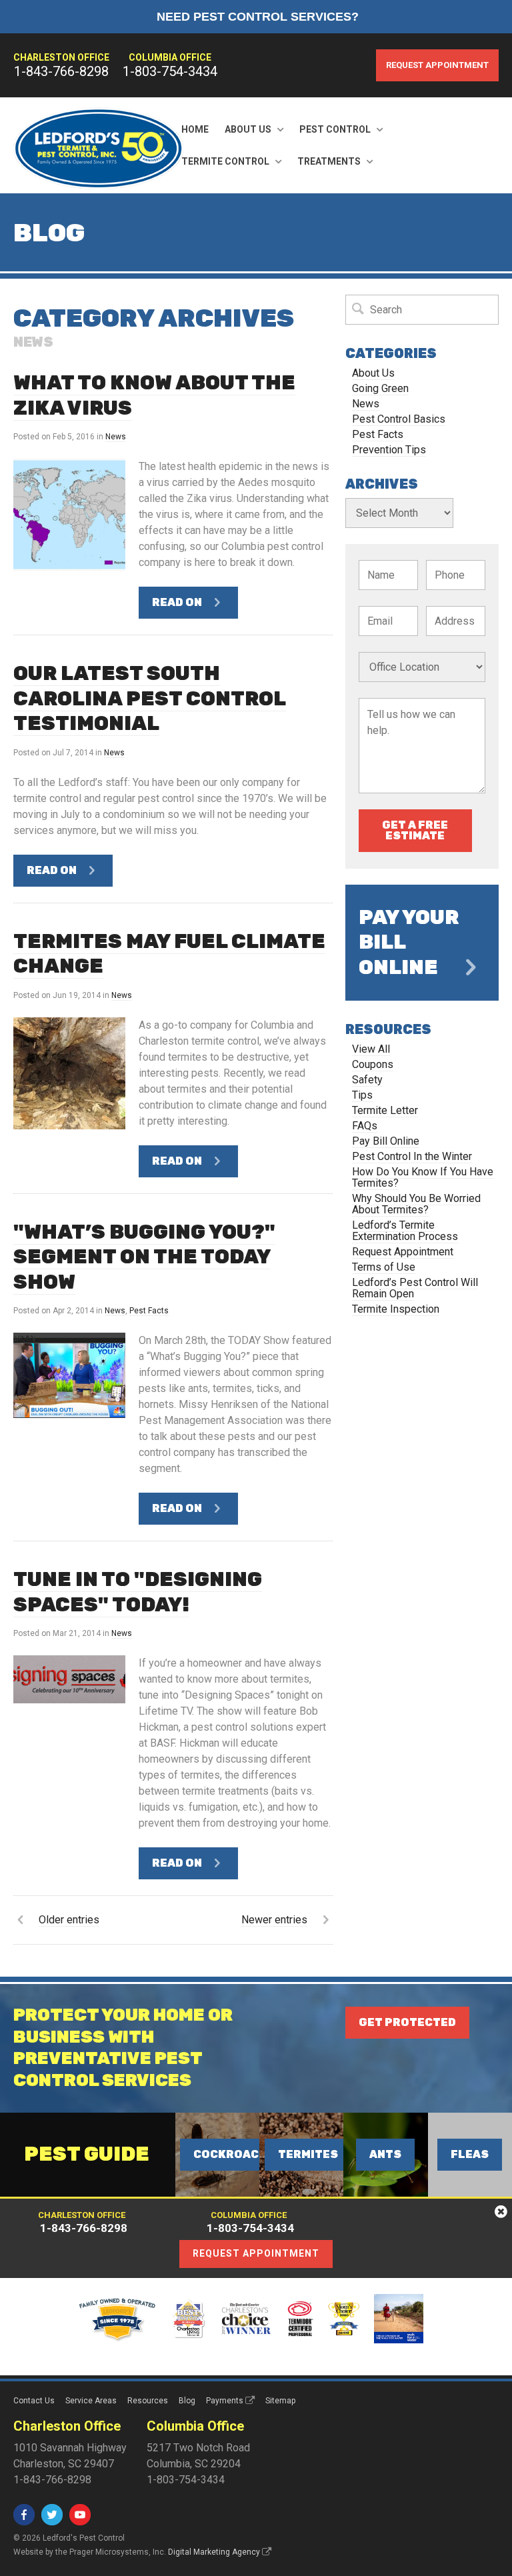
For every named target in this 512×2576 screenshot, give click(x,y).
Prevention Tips (389, 450)
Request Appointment (437, 65)
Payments (225, 2401)
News (116, 437)
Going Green (380, 388)
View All (371, 1049)
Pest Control (335, 129)
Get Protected (407, 2022)
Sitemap (280, 2401)
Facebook (24, 2515)
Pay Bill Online (386, 1141)
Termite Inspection (396, 1309)
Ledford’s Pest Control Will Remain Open (415, 1288)
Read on (177, 602)
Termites (308, 2154)
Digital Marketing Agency (214, 2552)
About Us (248, 129)
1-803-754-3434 (170, 71)
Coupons (373, 1064)
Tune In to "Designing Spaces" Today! (138, 1592)
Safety (367, 1080)
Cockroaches (238, 2154)
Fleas (470, 2154)
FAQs (365, 1126)
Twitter (52, 2515)
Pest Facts (149, 1311)
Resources (148, 2401)
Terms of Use (384, 1267)
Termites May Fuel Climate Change (169, 954)
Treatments (329, 161)
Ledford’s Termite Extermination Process (405, 1231)
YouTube (80, 2515)
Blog (187, 2401)
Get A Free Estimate (415, 830)
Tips (362, 1095)
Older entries (69, 1920)
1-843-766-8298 (61, 71)
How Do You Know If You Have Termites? (423, 1177)
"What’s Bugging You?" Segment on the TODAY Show (144, 1257)
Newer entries (274, 1920)
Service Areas (91, 2401)
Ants (385, 2154)
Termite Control (225, 161)
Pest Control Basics (399, 419)
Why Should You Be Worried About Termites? (416, 1204)
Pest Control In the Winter (412, 1156)
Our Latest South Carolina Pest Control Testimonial (150, 698)
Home (195, 129)
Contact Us (34, 2401)
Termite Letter (385, 1110)
